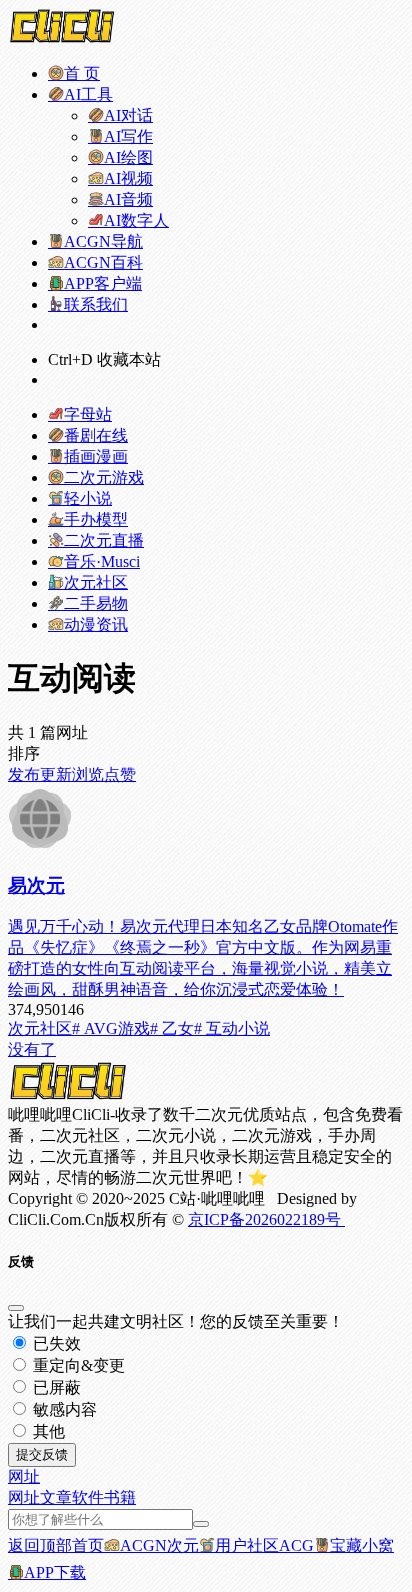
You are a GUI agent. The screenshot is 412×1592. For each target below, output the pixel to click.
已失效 (55, 1343)
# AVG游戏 (111, 1028)
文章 (56, 1497)
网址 (24, 1497)
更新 (56, 774)
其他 (47, 1431)
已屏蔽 (55, 1387)
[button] (24, 1476)
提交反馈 (42, 1454)
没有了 (32, 1049)
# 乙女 (172, 1028)
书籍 (120, 1497)
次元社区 (40, 1028)
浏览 (88, 774)
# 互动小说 (232, 1028)
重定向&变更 (77, 1365)
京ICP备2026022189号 (266, 1219)
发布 (24, 774)
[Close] (16, 1308)
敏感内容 (63, 1409)
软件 (88, 1497)
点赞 (120, 774)
